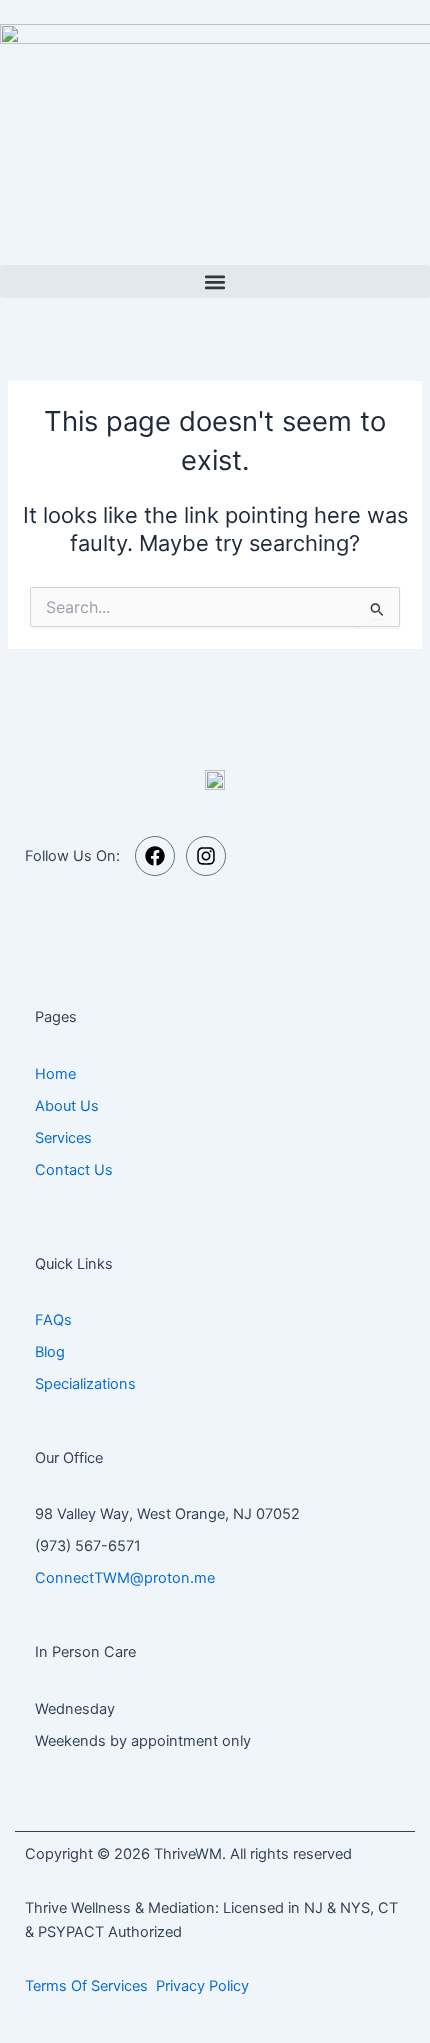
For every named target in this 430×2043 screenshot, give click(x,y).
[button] (215, 281)
